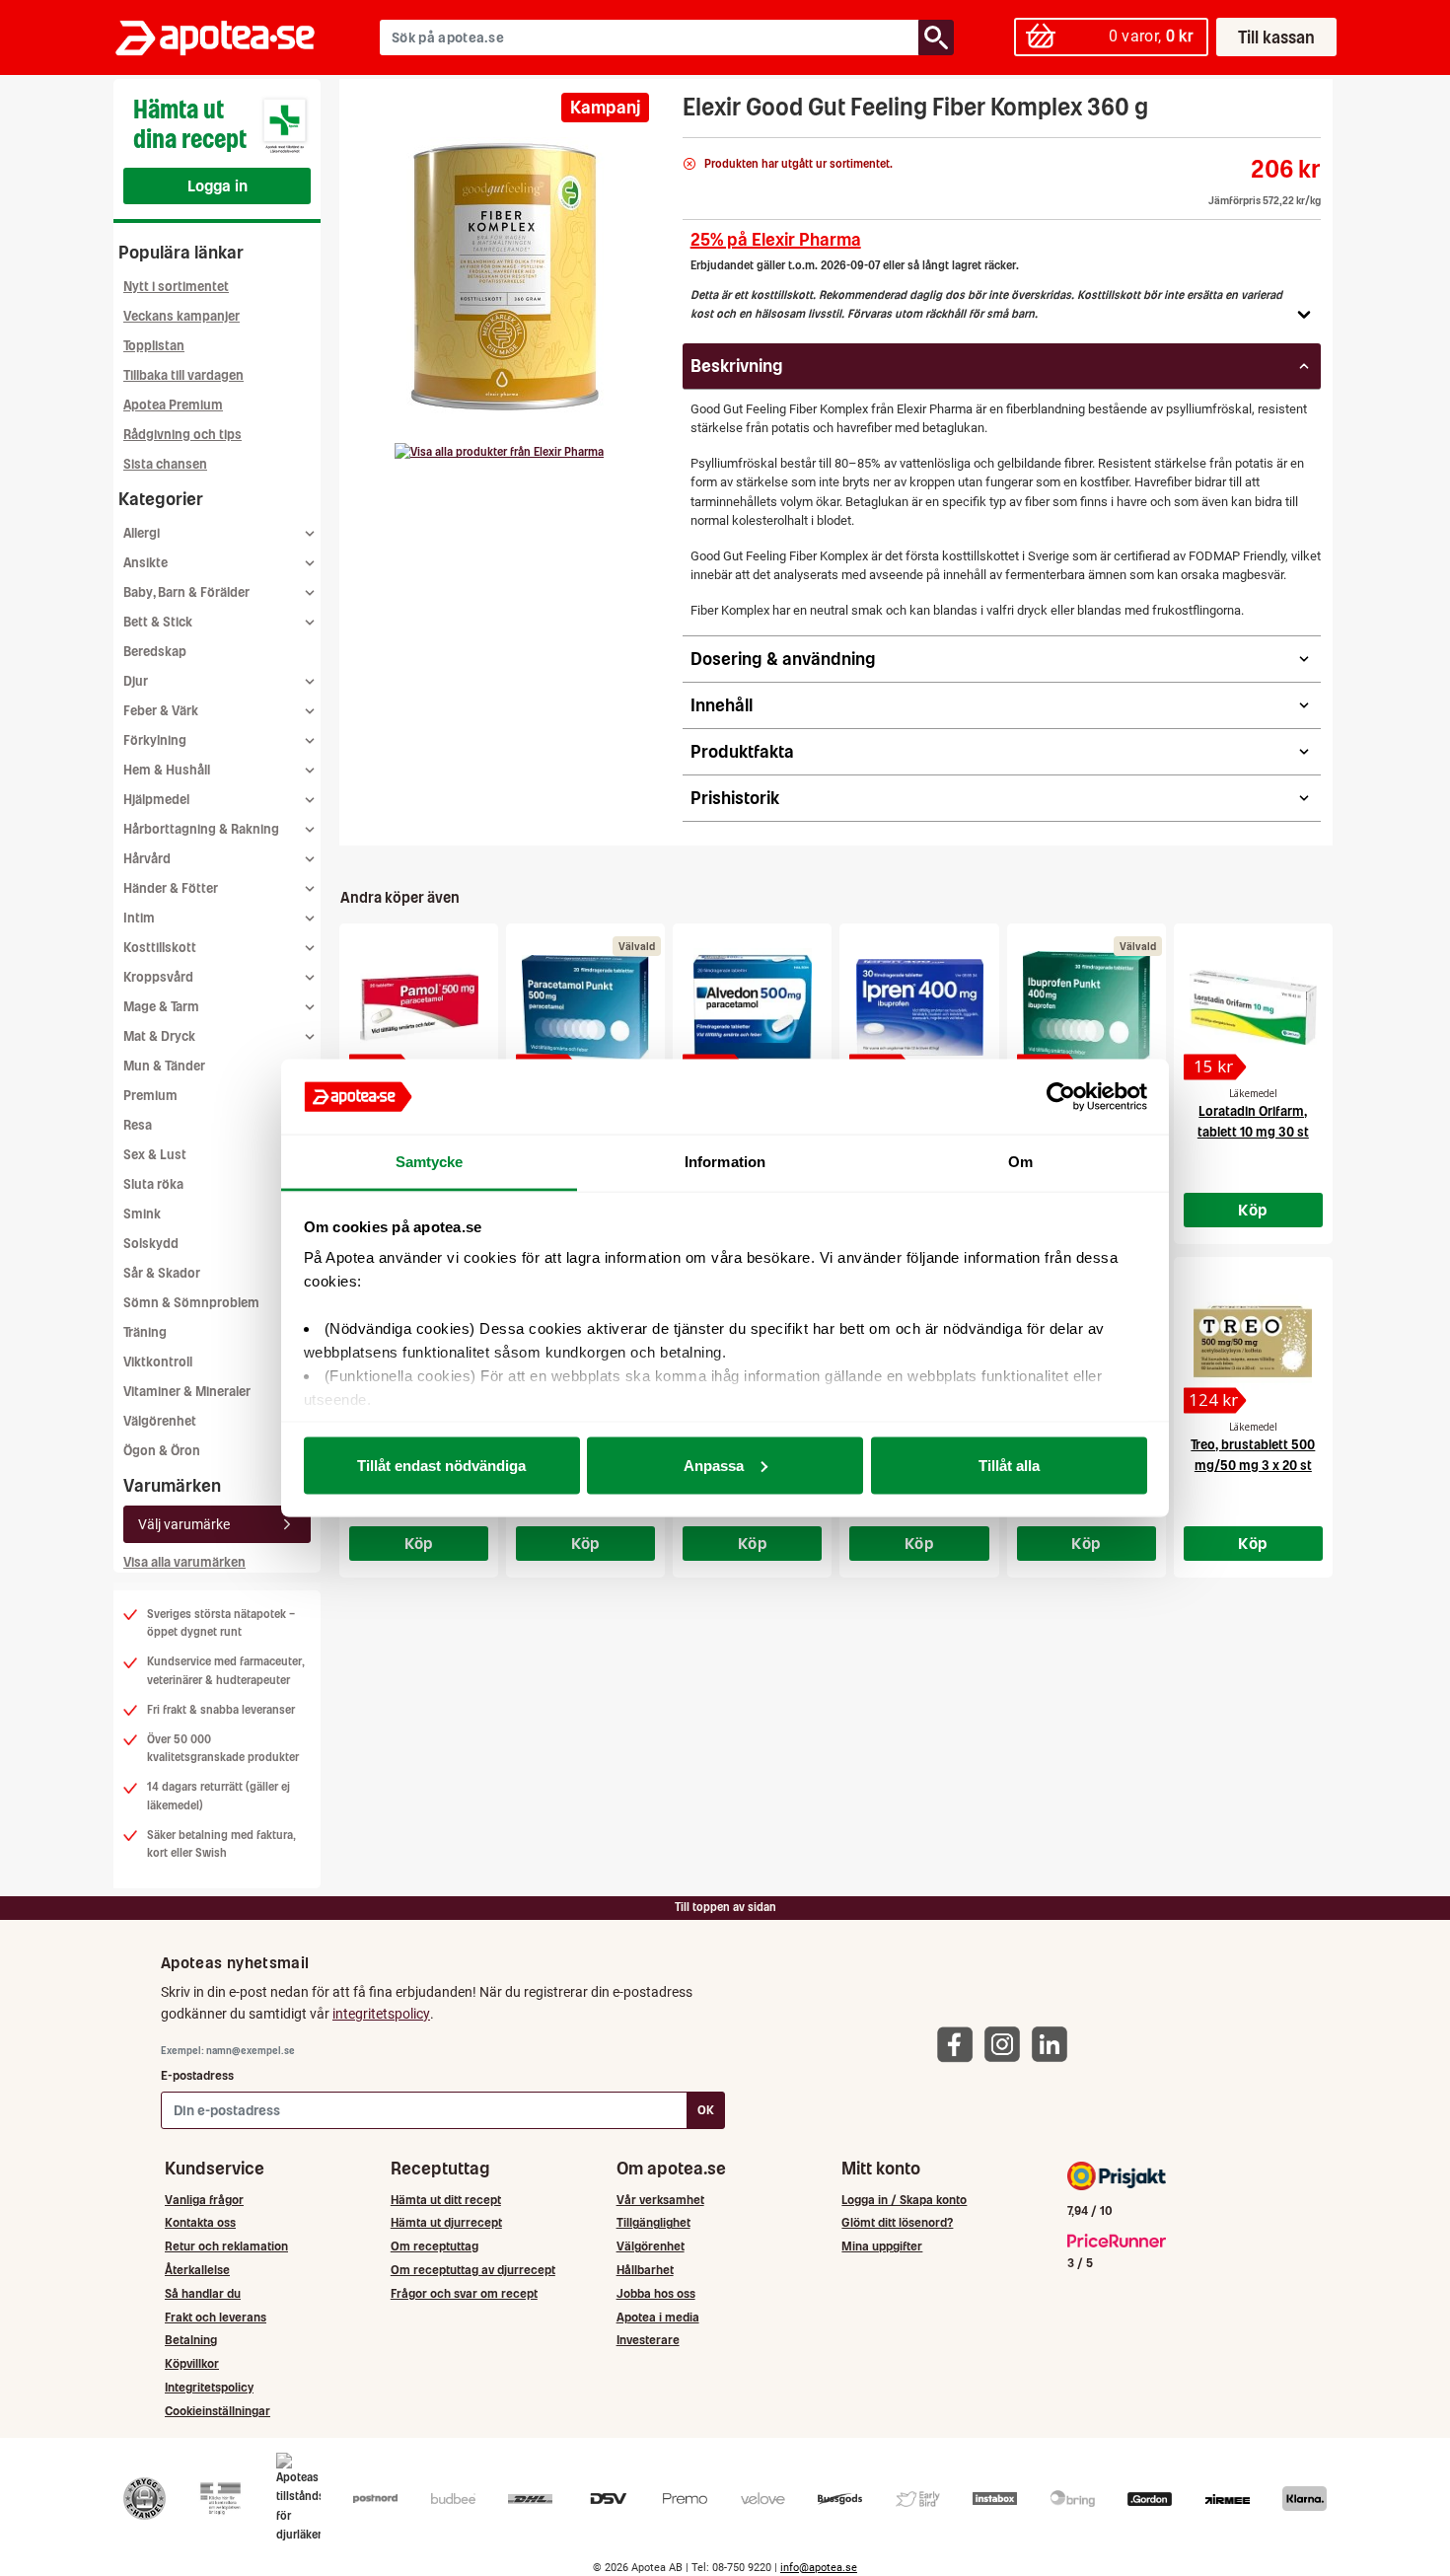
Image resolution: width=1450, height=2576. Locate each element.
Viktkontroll (158, 1362)
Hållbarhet (645, 2270)
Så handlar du (203, 2293)
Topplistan (154, 346)
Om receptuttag (435, 2246)
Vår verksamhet (660, 2200)
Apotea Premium (173, 405)
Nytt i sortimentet (176, 287)
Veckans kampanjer (181, 316)
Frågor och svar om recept (464, 2293)
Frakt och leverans (216, 2317)
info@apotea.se (819, 2568)
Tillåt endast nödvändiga (441, 1465)
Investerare (648, 2340)
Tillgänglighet (653, 2222)
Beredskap (155, 652)
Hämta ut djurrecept (446, 2222)
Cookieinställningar (217, 2411)
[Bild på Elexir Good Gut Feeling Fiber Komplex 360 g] (505, 275)
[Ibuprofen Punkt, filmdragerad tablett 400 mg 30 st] (1087, 1007)
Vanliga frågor (204, 2200)
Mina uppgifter (882, 2246)
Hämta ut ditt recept (446, 2200)
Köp (1253, 1210)
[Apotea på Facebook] (960, 2044)
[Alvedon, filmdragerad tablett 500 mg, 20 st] (752, 1007)
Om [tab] (1020, 1162)
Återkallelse (197, 2270)
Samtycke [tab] (430, 1162)
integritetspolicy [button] (381, 2014)
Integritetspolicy (209, 2387)
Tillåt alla (1009, 1465)
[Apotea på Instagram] (1007, 2044)
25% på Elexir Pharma (776, 239)
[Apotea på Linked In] (1054, 2044)
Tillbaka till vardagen (183, 375)
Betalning (191, 2340)
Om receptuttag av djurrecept (473, 2270)
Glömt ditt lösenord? (897, 2222)
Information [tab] (725, 1162)
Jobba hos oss (656, 2293)
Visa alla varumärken (184, 1562)
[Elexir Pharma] (499, 452)
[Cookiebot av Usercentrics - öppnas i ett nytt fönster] (1061, 1097)
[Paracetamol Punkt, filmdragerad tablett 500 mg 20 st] (585, 1007)
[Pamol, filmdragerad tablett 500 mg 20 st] (419, 1007)
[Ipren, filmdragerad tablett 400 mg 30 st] (919, 1007)
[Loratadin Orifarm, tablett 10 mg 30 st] (1253, 1007)
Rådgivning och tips (182, 435)
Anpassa (714, 1465)
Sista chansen (165, 464)
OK (706, 2110)
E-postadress (197, 2075)
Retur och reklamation (226, 2246)
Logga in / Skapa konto (904, 2200)
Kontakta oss (200, 2222)
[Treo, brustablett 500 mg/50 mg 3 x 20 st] (1253, 1341)
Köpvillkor (192, 2363)
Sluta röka (153, 1184)
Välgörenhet (160, 1421)
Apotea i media (658, 2317)
